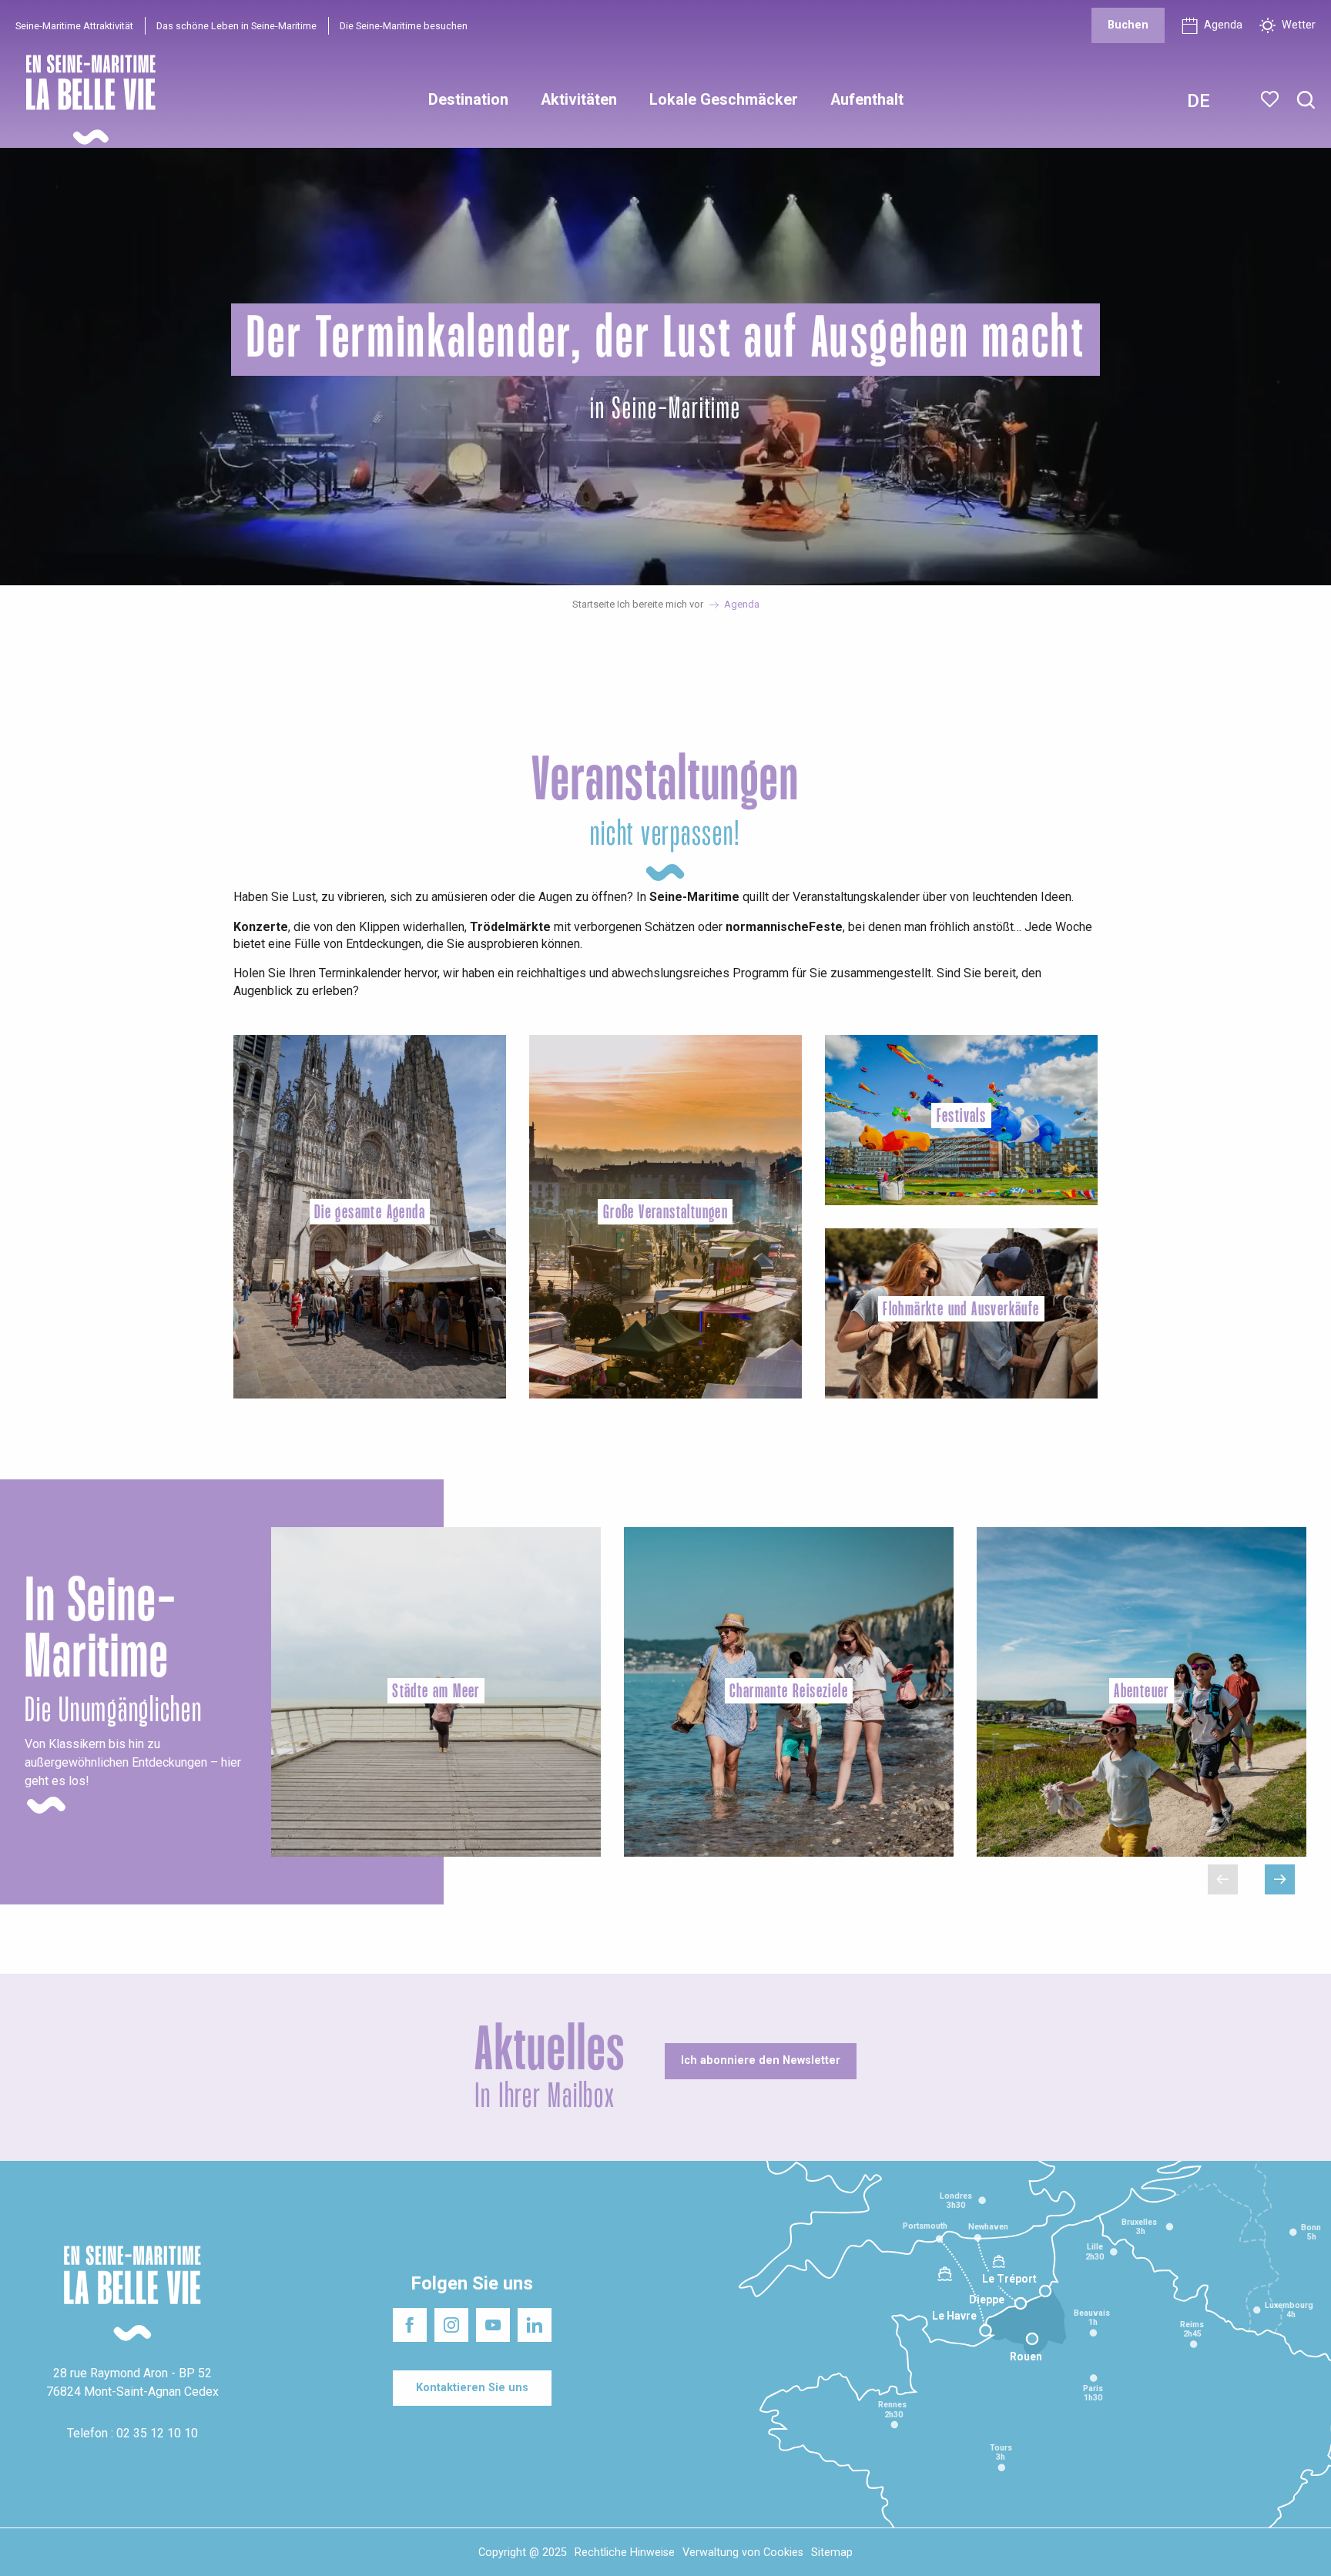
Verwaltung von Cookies (743, 2553)
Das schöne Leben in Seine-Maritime (236, 26)
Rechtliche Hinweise (625, 2553)
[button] (1306, 100)
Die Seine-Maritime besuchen (404, 26)
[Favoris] (1271, 99)
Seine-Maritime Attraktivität (74, 26)
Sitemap (832, 2553)
